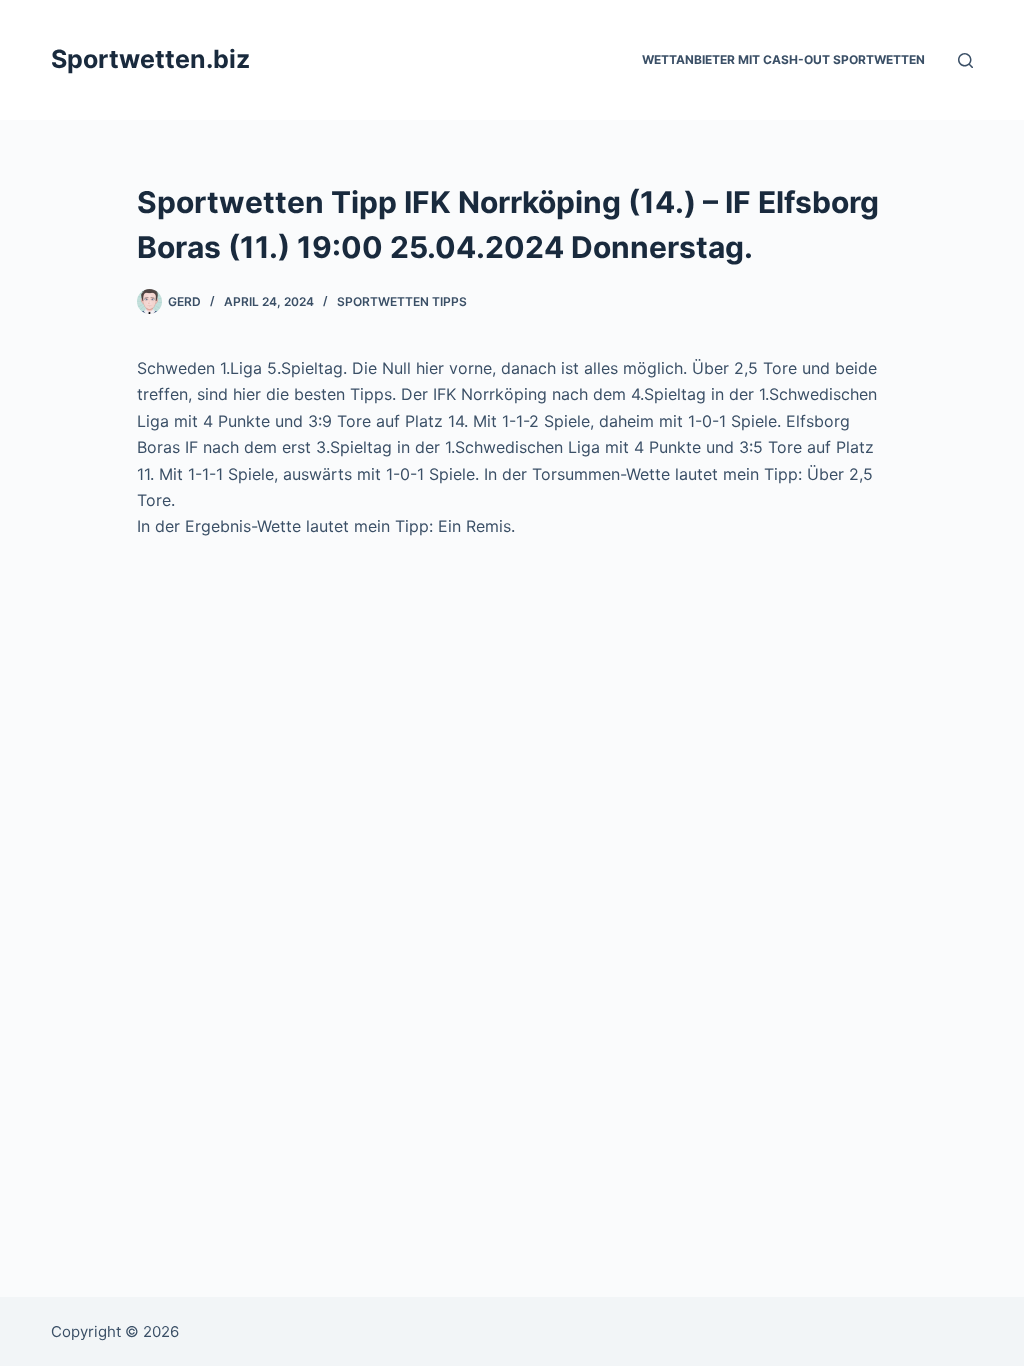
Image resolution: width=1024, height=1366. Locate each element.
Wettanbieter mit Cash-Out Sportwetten (783, 59)
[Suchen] (965, 60)
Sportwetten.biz (150, 59)
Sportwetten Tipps (402, 301)
